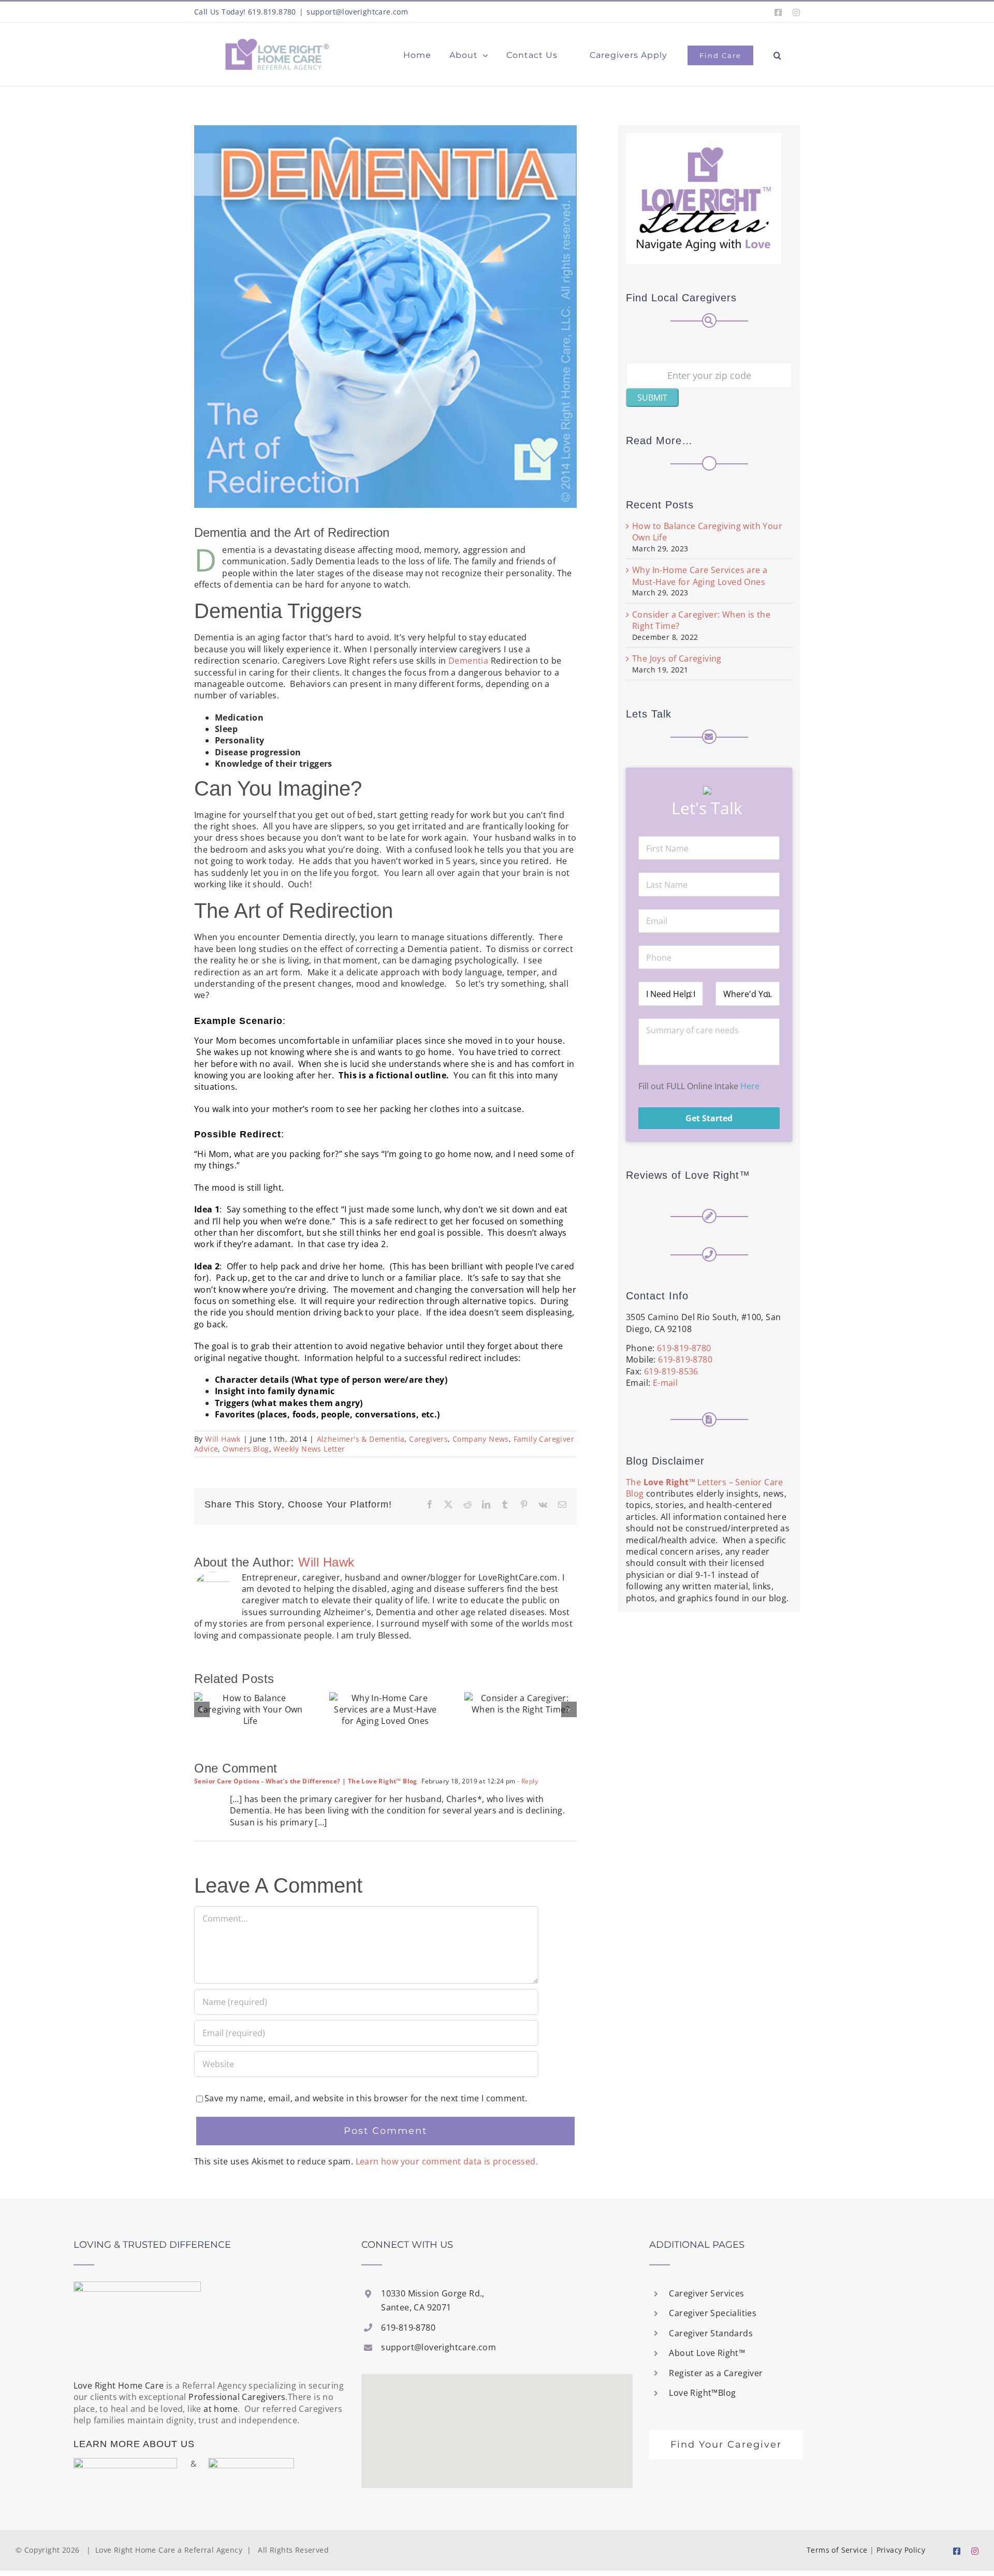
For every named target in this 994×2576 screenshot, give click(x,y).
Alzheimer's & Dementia (361, 1439)
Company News (481, 1439)
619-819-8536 (671, 1371)
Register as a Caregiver (716, 2373)
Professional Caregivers (237, 2397)
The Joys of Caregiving (677, 658)
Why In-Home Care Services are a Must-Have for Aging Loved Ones (700, 576)
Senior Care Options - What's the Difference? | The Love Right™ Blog (306, 1781)
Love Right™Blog (702, 2393)
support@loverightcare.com (357, 12)
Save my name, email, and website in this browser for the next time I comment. (366, 2098)
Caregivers (428, 1439)
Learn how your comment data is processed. (447, 2161)
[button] (778, 53)
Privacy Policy (901, 2550)
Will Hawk (223, 1439)
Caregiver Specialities (713, 2313)
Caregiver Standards (711, 2333)
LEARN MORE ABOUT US (134, 2444)
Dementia (468, 661)
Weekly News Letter (309, 1449)
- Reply (527, 1781)
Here (750, 1086)
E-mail (665, 1383)
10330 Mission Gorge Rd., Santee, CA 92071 (433, 2300)
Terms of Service (837, 2550)
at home (221, 2409)
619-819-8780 (684, 1348)
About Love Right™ (707, 2353)
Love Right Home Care (119, 2385)
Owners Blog (246, 1449)
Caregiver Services (706, 2293)
